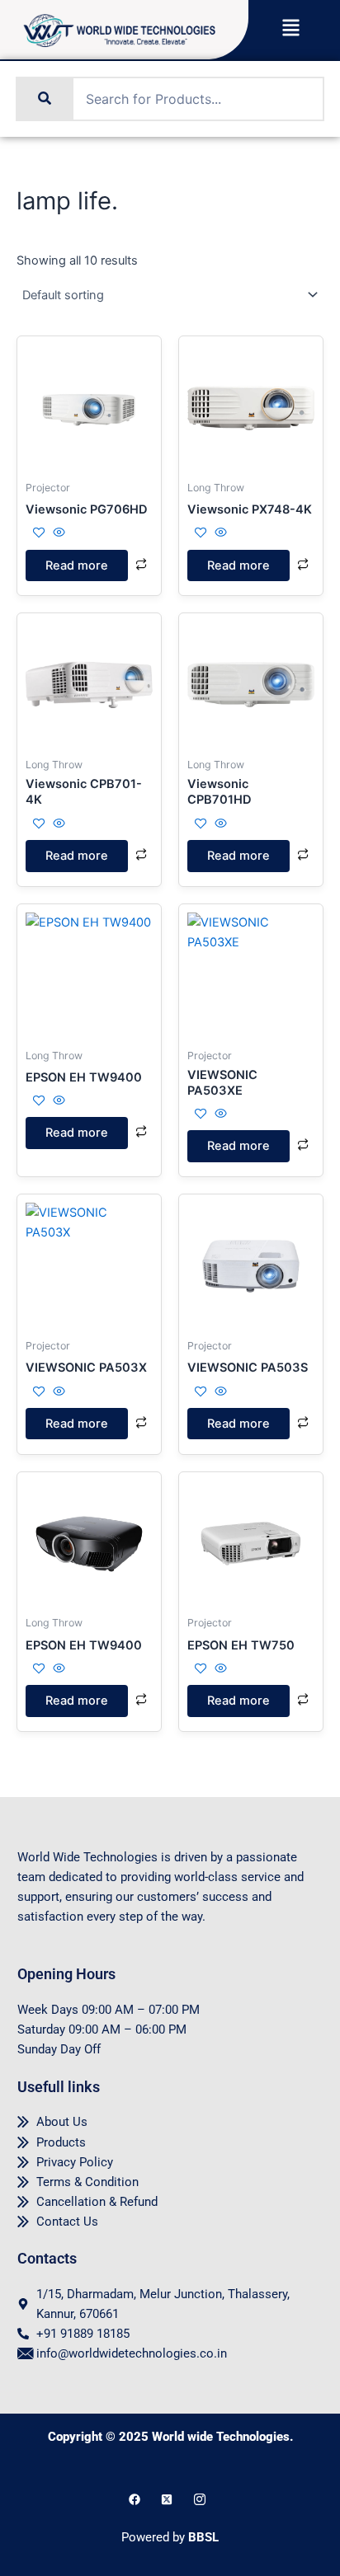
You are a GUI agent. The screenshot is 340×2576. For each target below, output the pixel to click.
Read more (77, 565)
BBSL (203, 2537)
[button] (291, 29)
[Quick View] (57, 533)
